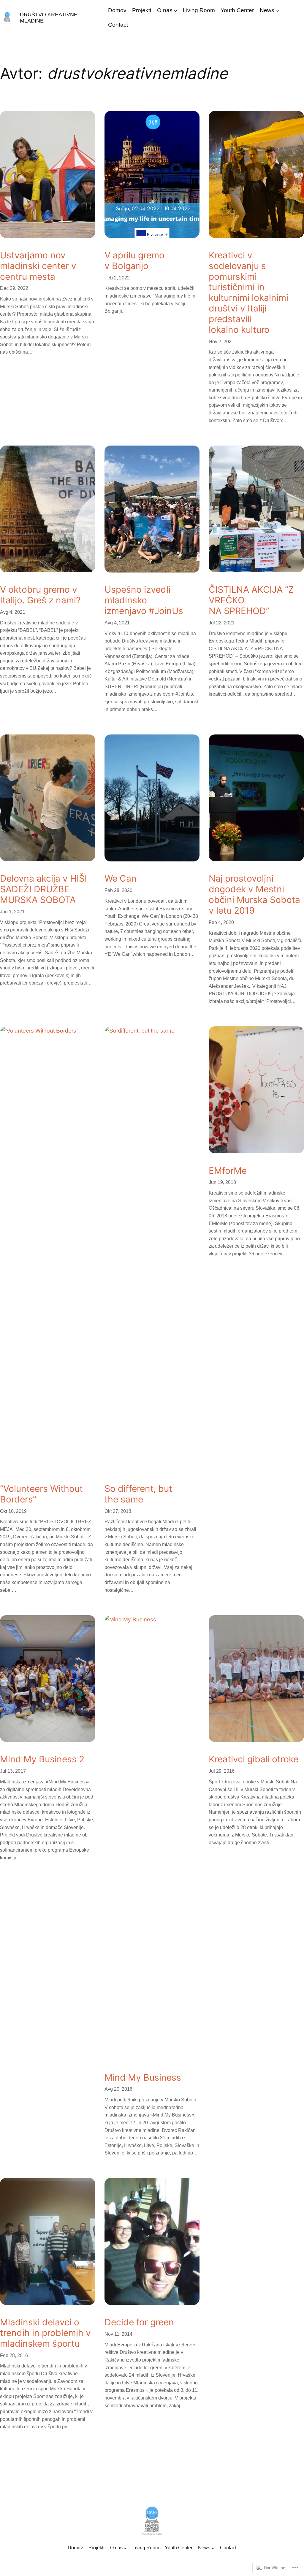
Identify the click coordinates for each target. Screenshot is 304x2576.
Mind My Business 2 (42, 1759)
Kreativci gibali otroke (254, 1759)
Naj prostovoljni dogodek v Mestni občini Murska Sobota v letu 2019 (254, 894)
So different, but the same (138, 1494)
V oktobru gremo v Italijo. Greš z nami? (40, 595)
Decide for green (139, 2322)
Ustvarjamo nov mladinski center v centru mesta (38, 266)
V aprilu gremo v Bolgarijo (134, 261)
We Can (121, 878)
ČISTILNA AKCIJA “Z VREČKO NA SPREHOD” (251, 600)
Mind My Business (143, 2078)
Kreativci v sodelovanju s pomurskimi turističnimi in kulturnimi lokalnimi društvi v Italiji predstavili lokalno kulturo (248, 292)
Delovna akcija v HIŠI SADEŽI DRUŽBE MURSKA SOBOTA (43, 889)
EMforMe (228, 1171)
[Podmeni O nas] (175, 11)
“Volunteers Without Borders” (41, 1494)
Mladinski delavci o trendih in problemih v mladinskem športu (45, 2333)
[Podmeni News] (277, 11)
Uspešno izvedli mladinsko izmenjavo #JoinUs (144, 600)
